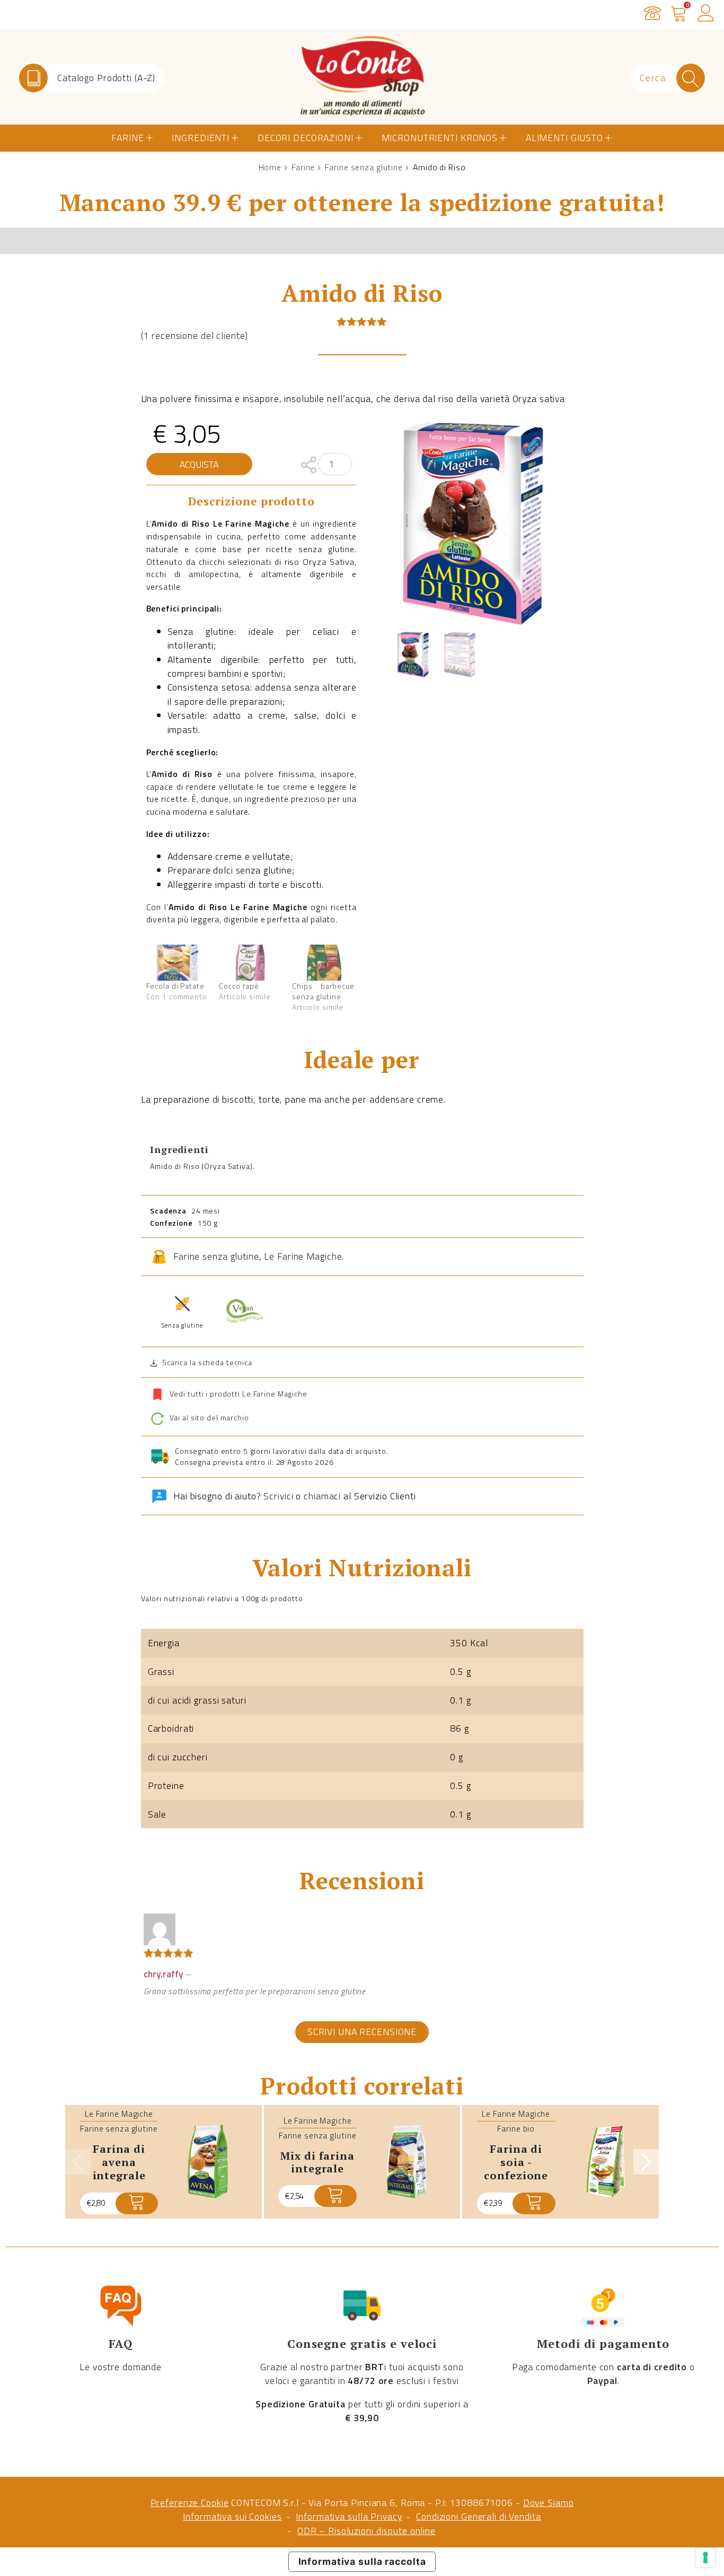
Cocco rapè (239, 986)
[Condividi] (309, 464)
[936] (534, 2203)
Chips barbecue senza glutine (323, 991)
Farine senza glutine (364, 167)
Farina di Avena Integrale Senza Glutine (119, 2168)
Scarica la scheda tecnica (207, 1362)
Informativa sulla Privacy (349, 2516)
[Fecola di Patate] (178, 962)
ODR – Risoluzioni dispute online (367, 2531)
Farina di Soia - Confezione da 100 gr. (516, 2168)
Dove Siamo (549, 2503)
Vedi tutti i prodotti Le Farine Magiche (239, 1394)
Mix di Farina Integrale (317, 2162)
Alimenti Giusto (564, 138)
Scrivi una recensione (362, 2032)
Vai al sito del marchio (208, 1418)
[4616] (335, 2196)
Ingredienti (201, 138)
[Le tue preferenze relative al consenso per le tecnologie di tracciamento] (705, 2557)
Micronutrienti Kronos (440, 138)
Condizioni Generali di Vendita (478, 2516)
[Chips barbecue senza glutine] (323, 962)
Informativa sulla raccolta (362, 2561)
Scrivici (278, 1496)
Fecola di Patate (175, 986)
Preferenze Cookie (190, 2503)
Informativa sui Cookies (232, 2516)
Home (270, 167)
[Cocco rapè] (250, 962)
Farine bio (516, 2128)
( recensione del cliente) (195, 335)
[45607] (137, 2203)
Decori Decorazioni (306, 138)
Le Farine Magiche (303, 1256)
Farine (127, 138)
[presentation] (78, 2162)
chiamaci (322, 1496)
